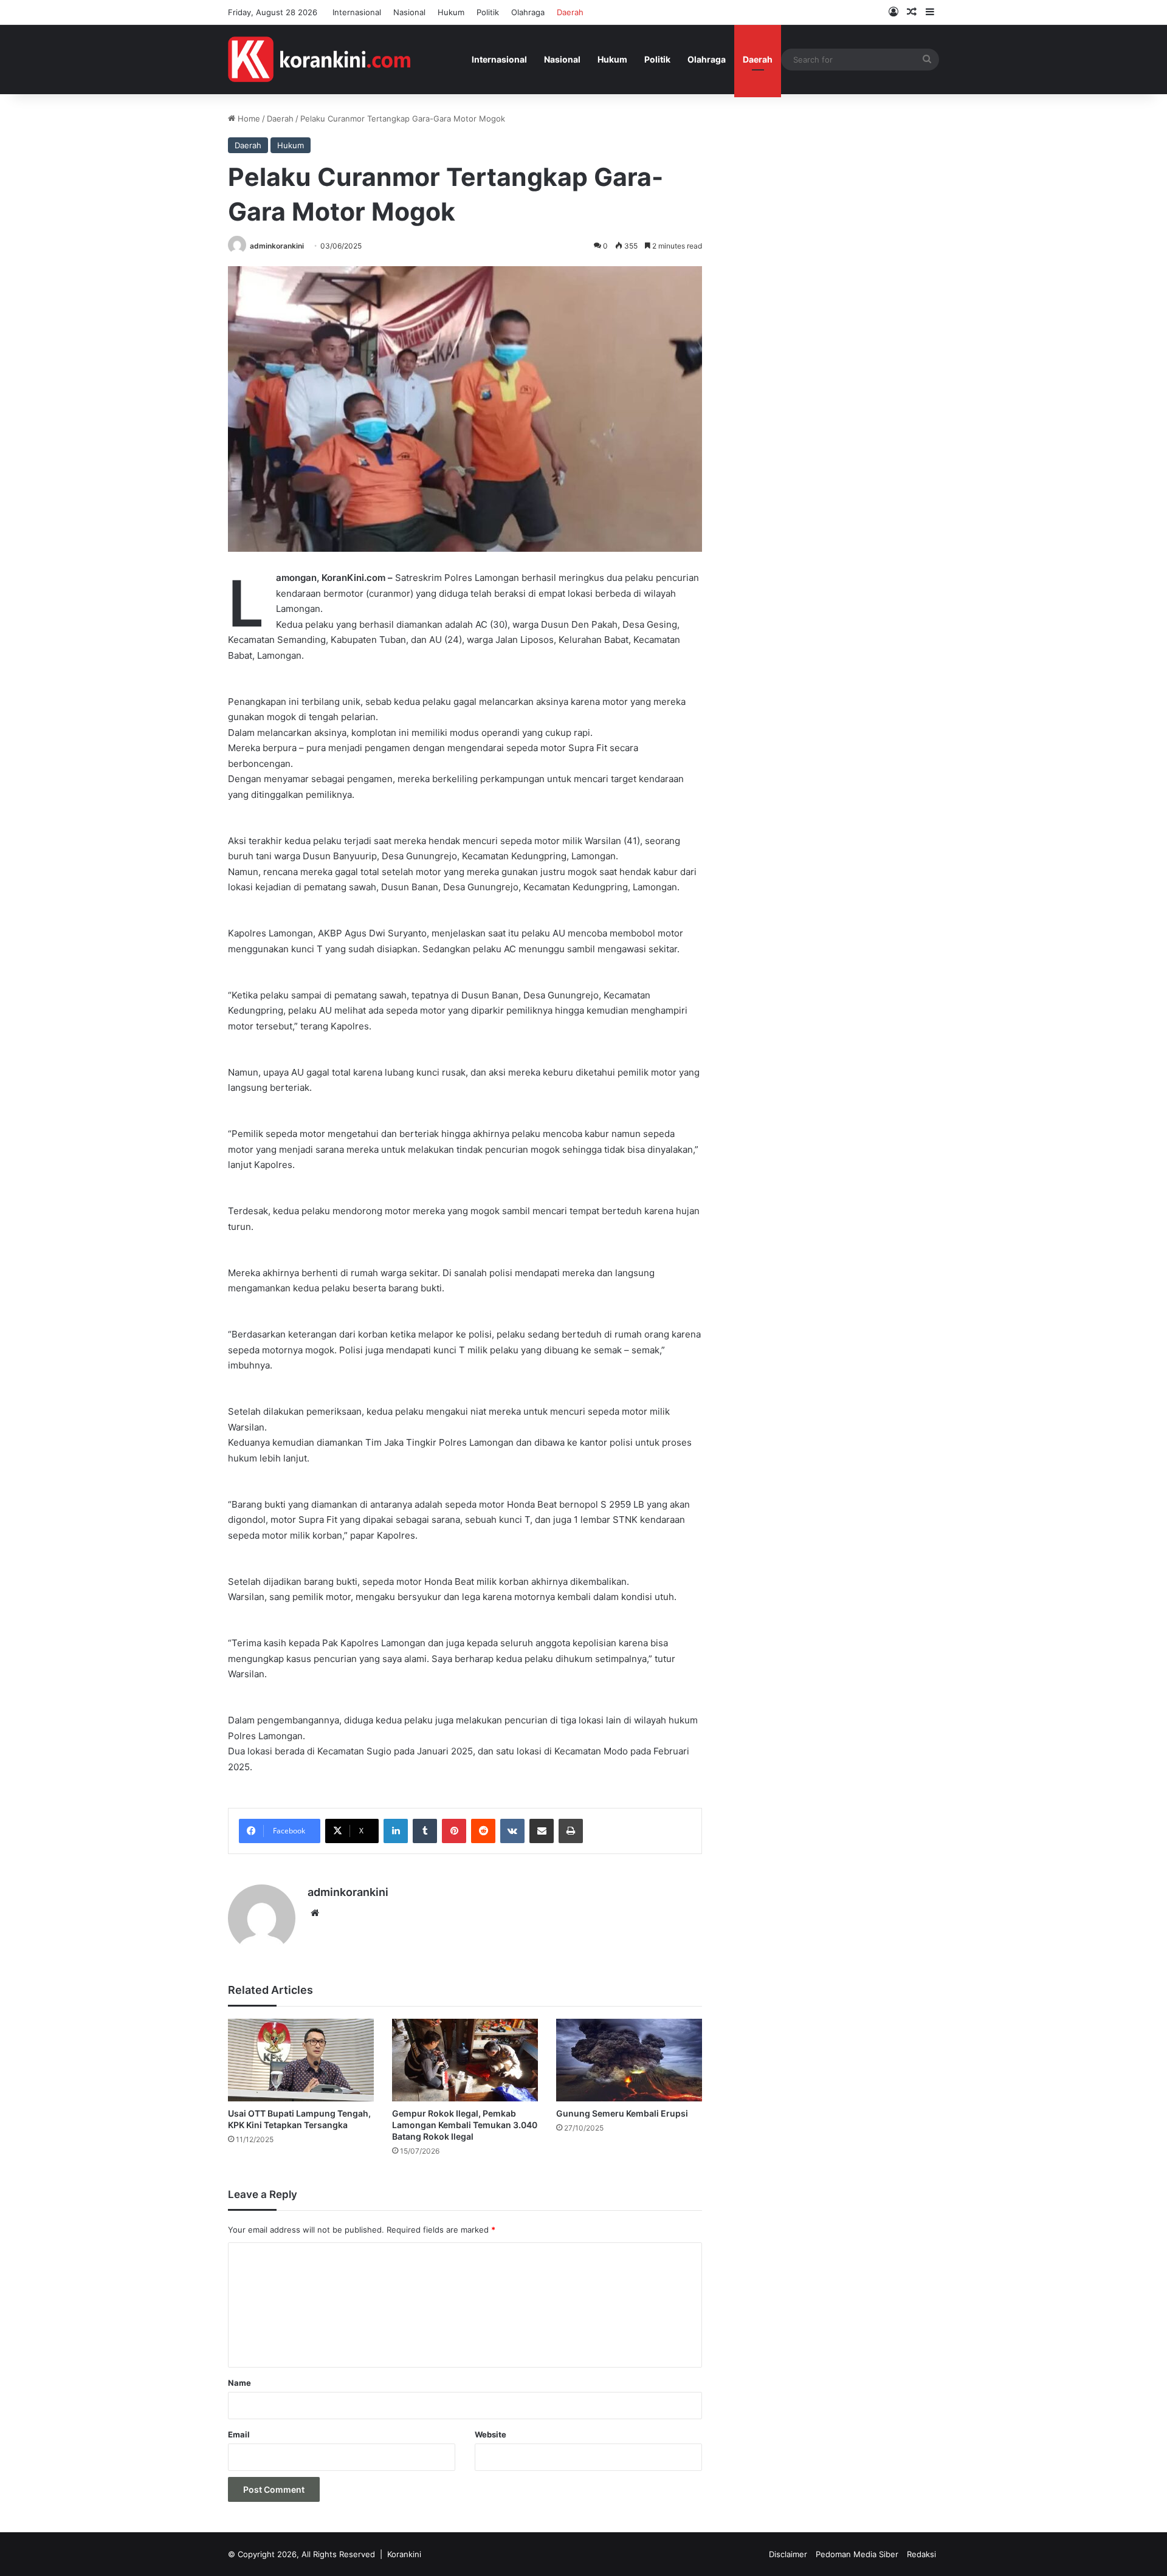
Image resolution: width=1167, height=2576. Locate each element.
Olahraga (528, 12)
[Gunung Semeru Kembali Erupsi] (629, 2060)
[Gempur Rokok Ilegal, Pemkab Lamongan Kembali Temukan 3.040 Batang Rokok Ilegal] (465, 2060)
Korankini (404, 2554)
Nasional (409, 12)
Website (491, 2434)
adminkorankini (277, 246)
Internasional (357, 12)
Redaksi (921, 2554)
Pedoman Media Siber (857, 2554)
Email (239, 2434)
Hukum (451, 12)
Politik (488, 12)
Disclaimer (788, 2554)
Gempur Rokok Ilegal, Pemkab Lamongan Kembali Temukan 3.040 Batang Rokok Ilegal (465, 2125)
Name (239, 2383)
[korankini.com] (319, 59)
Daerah (570, 12)
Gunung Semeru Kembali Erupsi (622, 2113)
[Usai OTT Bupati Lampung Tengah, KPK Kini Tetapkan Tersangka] (301, 2060)
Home (248, 118)
